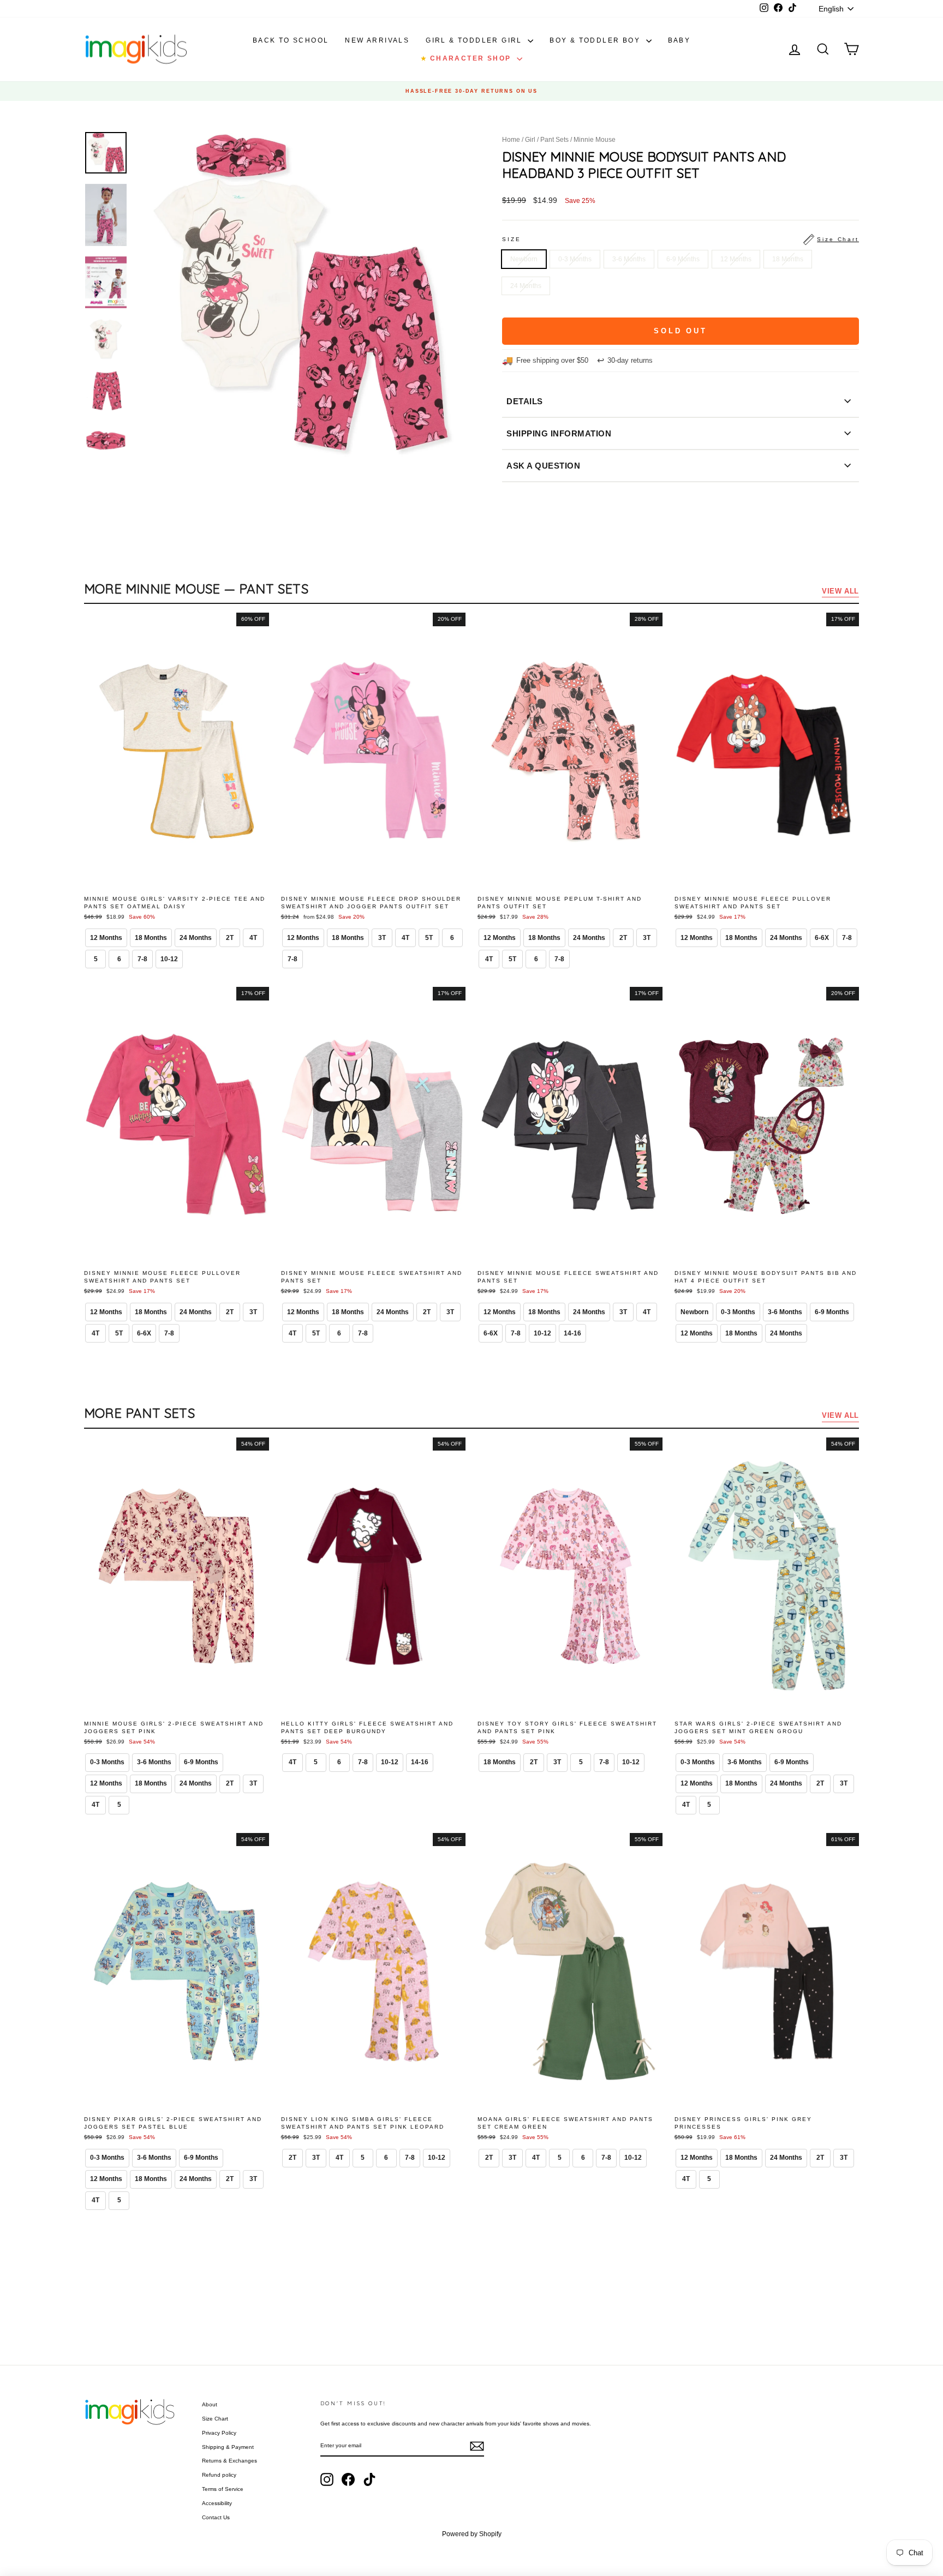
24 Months (526, 286)
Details (525, 401)
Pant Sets (554, 140)
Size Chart (215, 2419)
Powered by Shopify (472, 2534)
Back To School (291, 40)
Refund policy (219, 2475)
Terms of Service (223, 2489)
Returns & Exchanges (229, 2461)
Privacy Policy (219, 2433)
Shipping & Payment (228, 2447)
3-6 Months (629, 259)
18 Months (788, 259)
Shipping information (559, 433)
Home (511, 140)
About (210, 2404)
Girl (530, 140)
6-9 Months (683, 259)
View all (840, 591)
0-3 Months (575, 259)
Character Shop (467, 58)
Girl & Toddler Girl (475, 40)
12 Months (736, 259)
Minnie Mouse (595, 140)
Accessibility (217, 2503)
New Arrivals (377, 40)
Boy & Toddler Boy (596, 40)
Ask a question (543, 466)
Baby (679, 40)
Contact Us (216, 2517)
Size (681, 239)
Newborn (524, 259)
